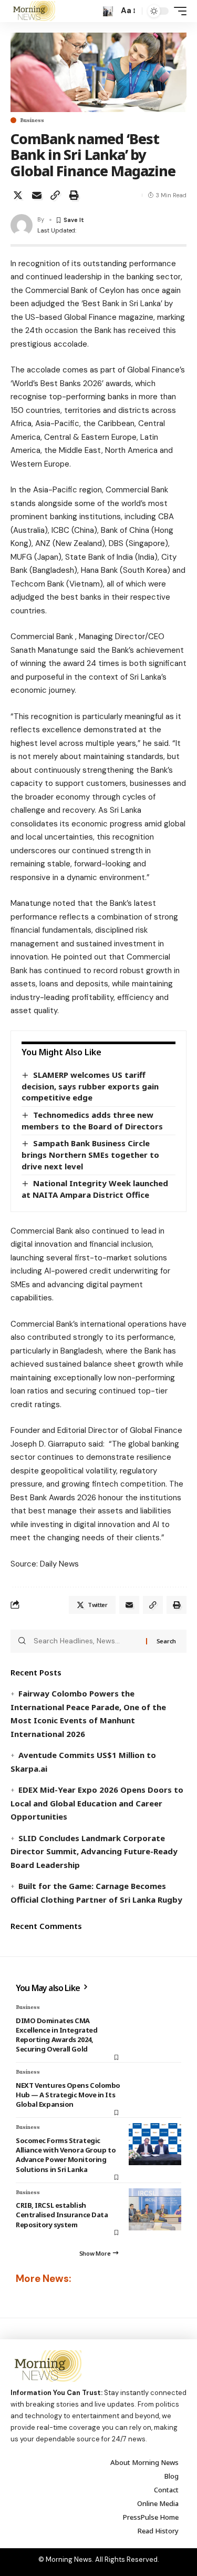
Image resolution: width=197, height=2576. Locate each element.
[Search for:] (86, 1641)
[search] (108, 11)
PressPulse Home (151, 2517)
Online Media (158, 2503)
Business (32, 120)
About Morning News (144, 2462)
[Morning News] (33, 11)
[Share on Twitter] (18, 195)
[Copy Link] (55, 195)
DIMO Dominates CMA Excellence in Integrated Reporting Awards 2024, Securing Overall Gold (56, 2035)
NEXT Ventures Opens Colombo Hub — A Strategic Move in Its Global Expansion (68, 2095)
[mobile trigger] (178, 11)
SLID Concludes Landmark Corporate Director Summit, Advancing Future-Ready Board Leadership (94, 1851)
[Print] (74, 195)
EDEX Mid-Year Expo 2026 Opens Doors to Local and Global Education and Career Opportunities (97, 1803)
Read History (158, 2531)
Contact (166, 2490)
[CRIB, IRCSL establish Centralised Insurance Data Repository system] (155, 2209)
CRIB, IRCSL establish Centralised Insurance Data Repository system (62, 2215)
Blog (172, 2476)
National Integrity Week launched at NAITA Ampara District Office (95, 1189)
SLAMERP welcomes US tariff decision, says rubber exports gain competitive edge (90, 1086)
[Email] (37, 195)
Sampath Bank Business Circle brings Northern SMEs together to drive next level (90, 1154)
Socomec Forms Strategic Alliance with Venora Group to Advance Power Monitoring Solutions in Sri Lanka (66, 2155)
